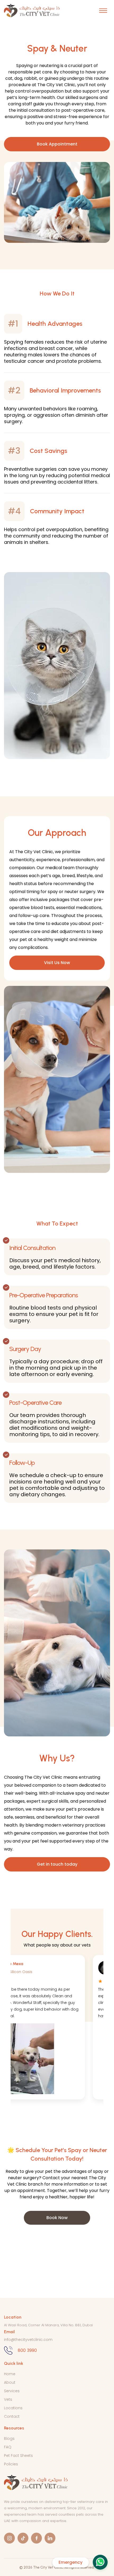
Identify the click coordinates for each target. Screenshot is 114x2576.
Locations (13, 2408)
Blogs (9, 2439)
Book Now (57, 2218)
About (10, 2382)
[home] (32, 11)
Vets (8, 2399)
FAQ (8, 2447)
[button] (103, 11)
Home (10, 2374)
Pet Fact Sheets (18, 2456)
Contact (12, 2416)
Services (12, 2391)
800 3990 (27, 2350)
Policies (11, 2464)
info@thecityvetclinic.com (28, 2340)
